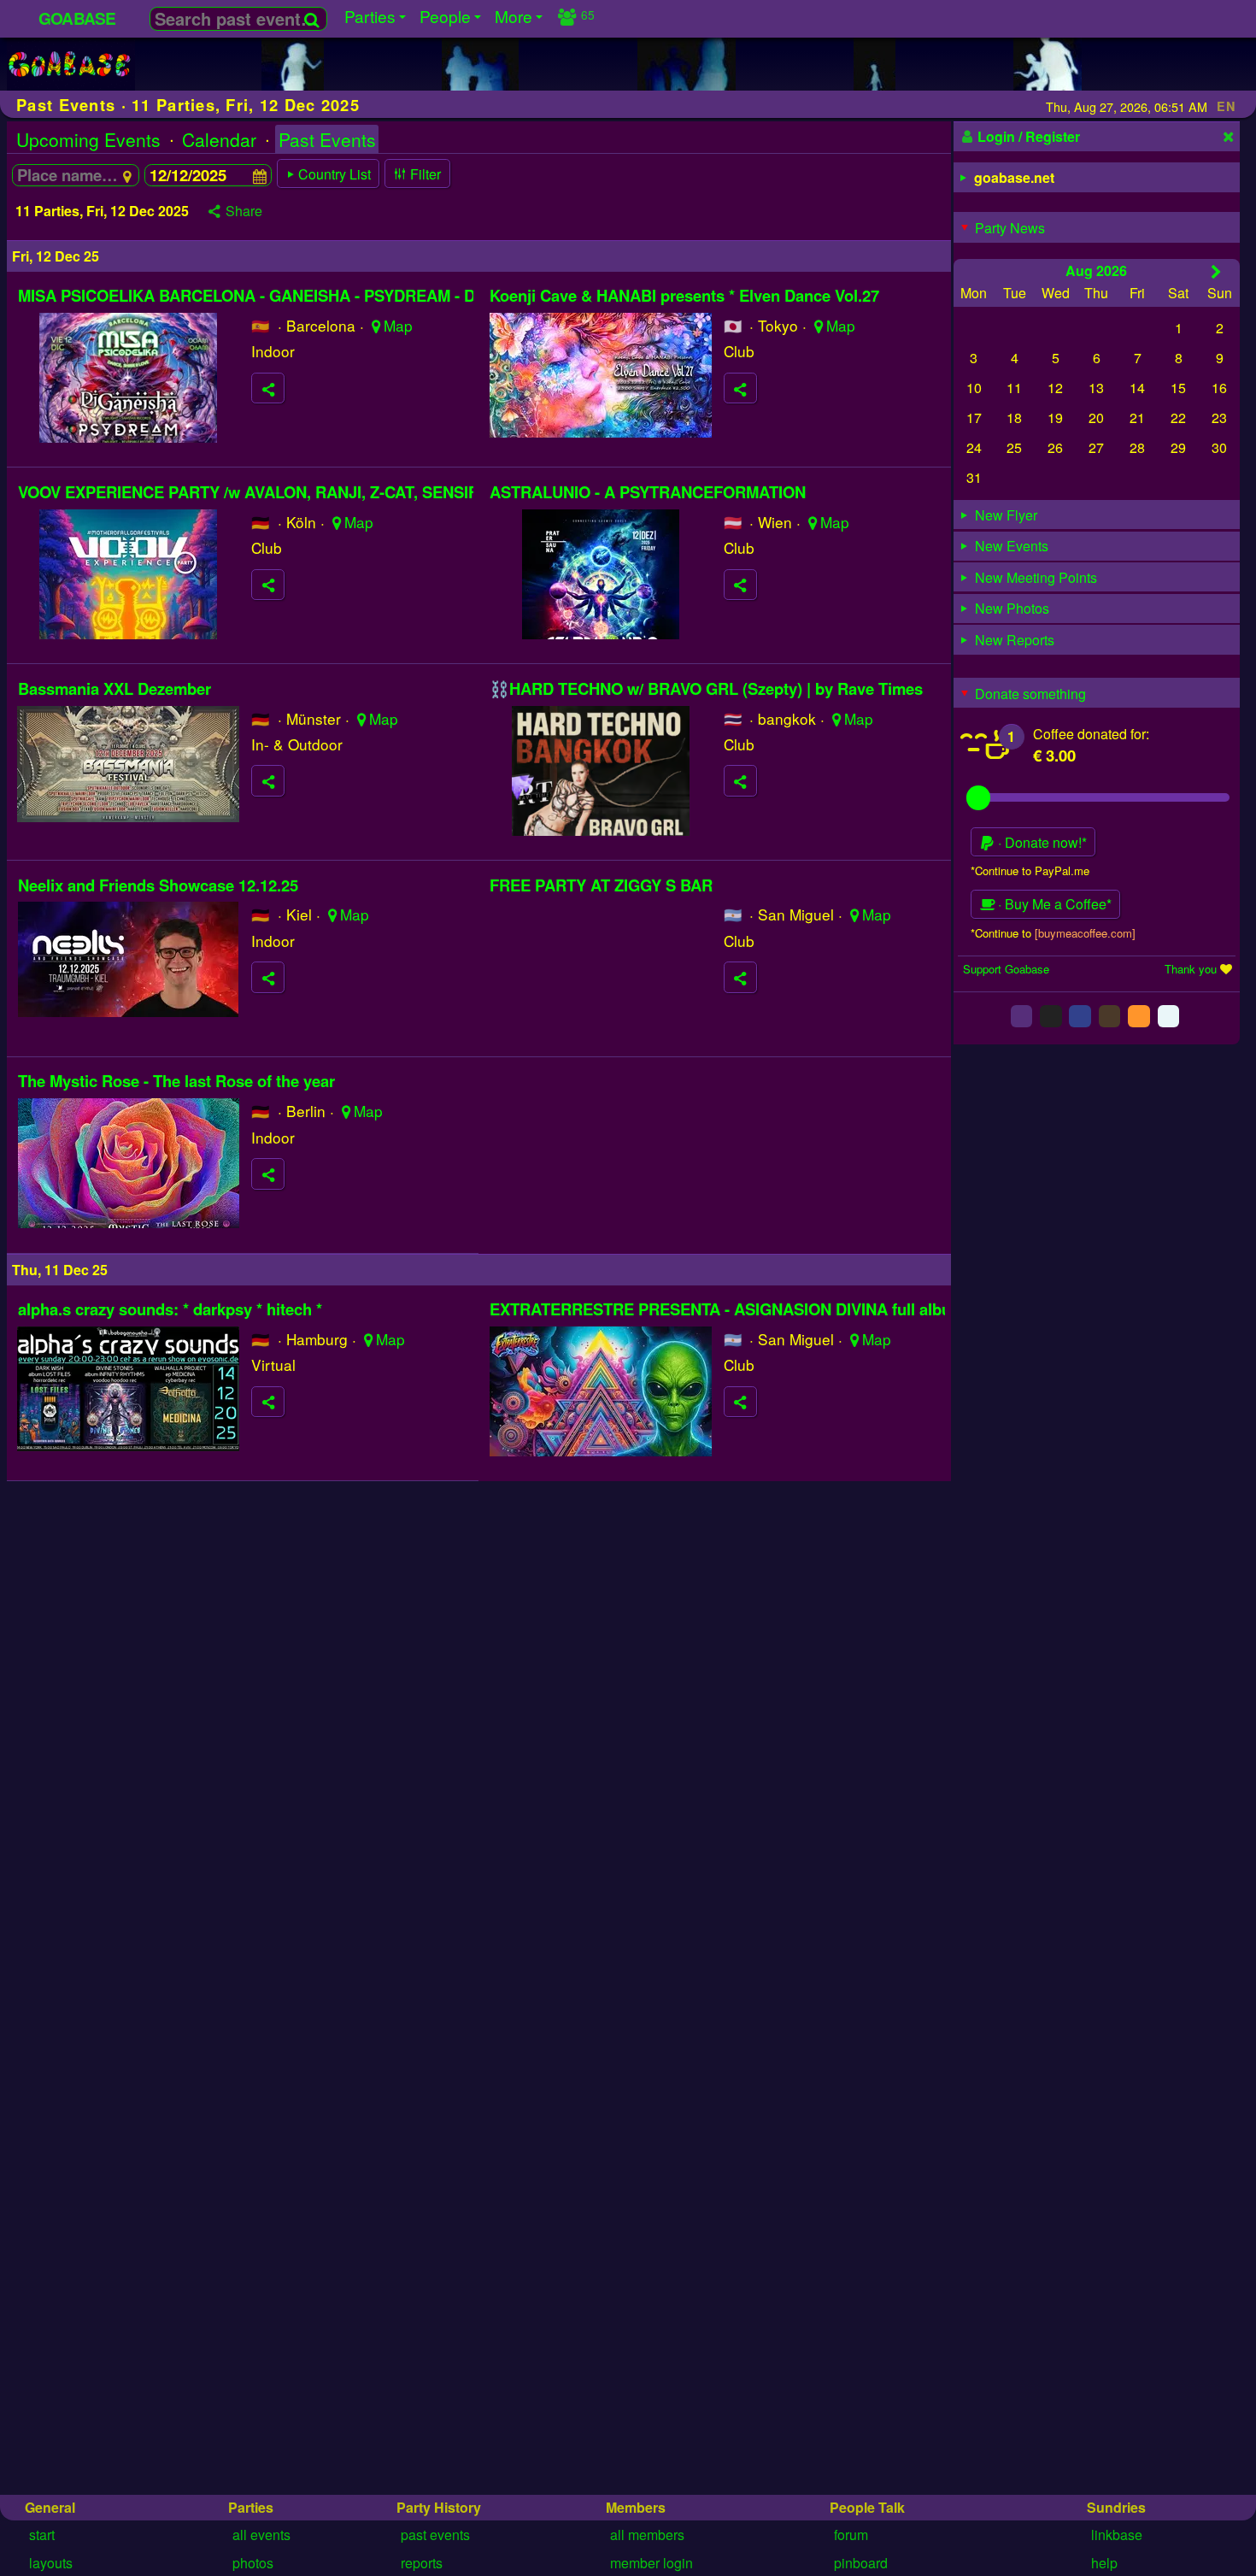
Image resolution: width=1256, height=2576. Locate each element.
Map (398, 325)
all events (261, 2535)
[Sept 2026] (1216, 271)
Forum (851, 2535)
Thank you (1191, 969)
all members (647, 2535)
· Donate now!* (1041, 842)
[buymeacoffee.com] (1085, 933)
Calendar (219, 139)
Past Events (327, 139)
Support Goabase (1006, 969)
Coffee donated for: (1091, 734)
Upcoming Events (88, 139)
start (42, 2535)
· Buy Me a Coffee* (1053, 905)
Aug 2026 (1096, 271)
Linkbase (1117, 2535)
